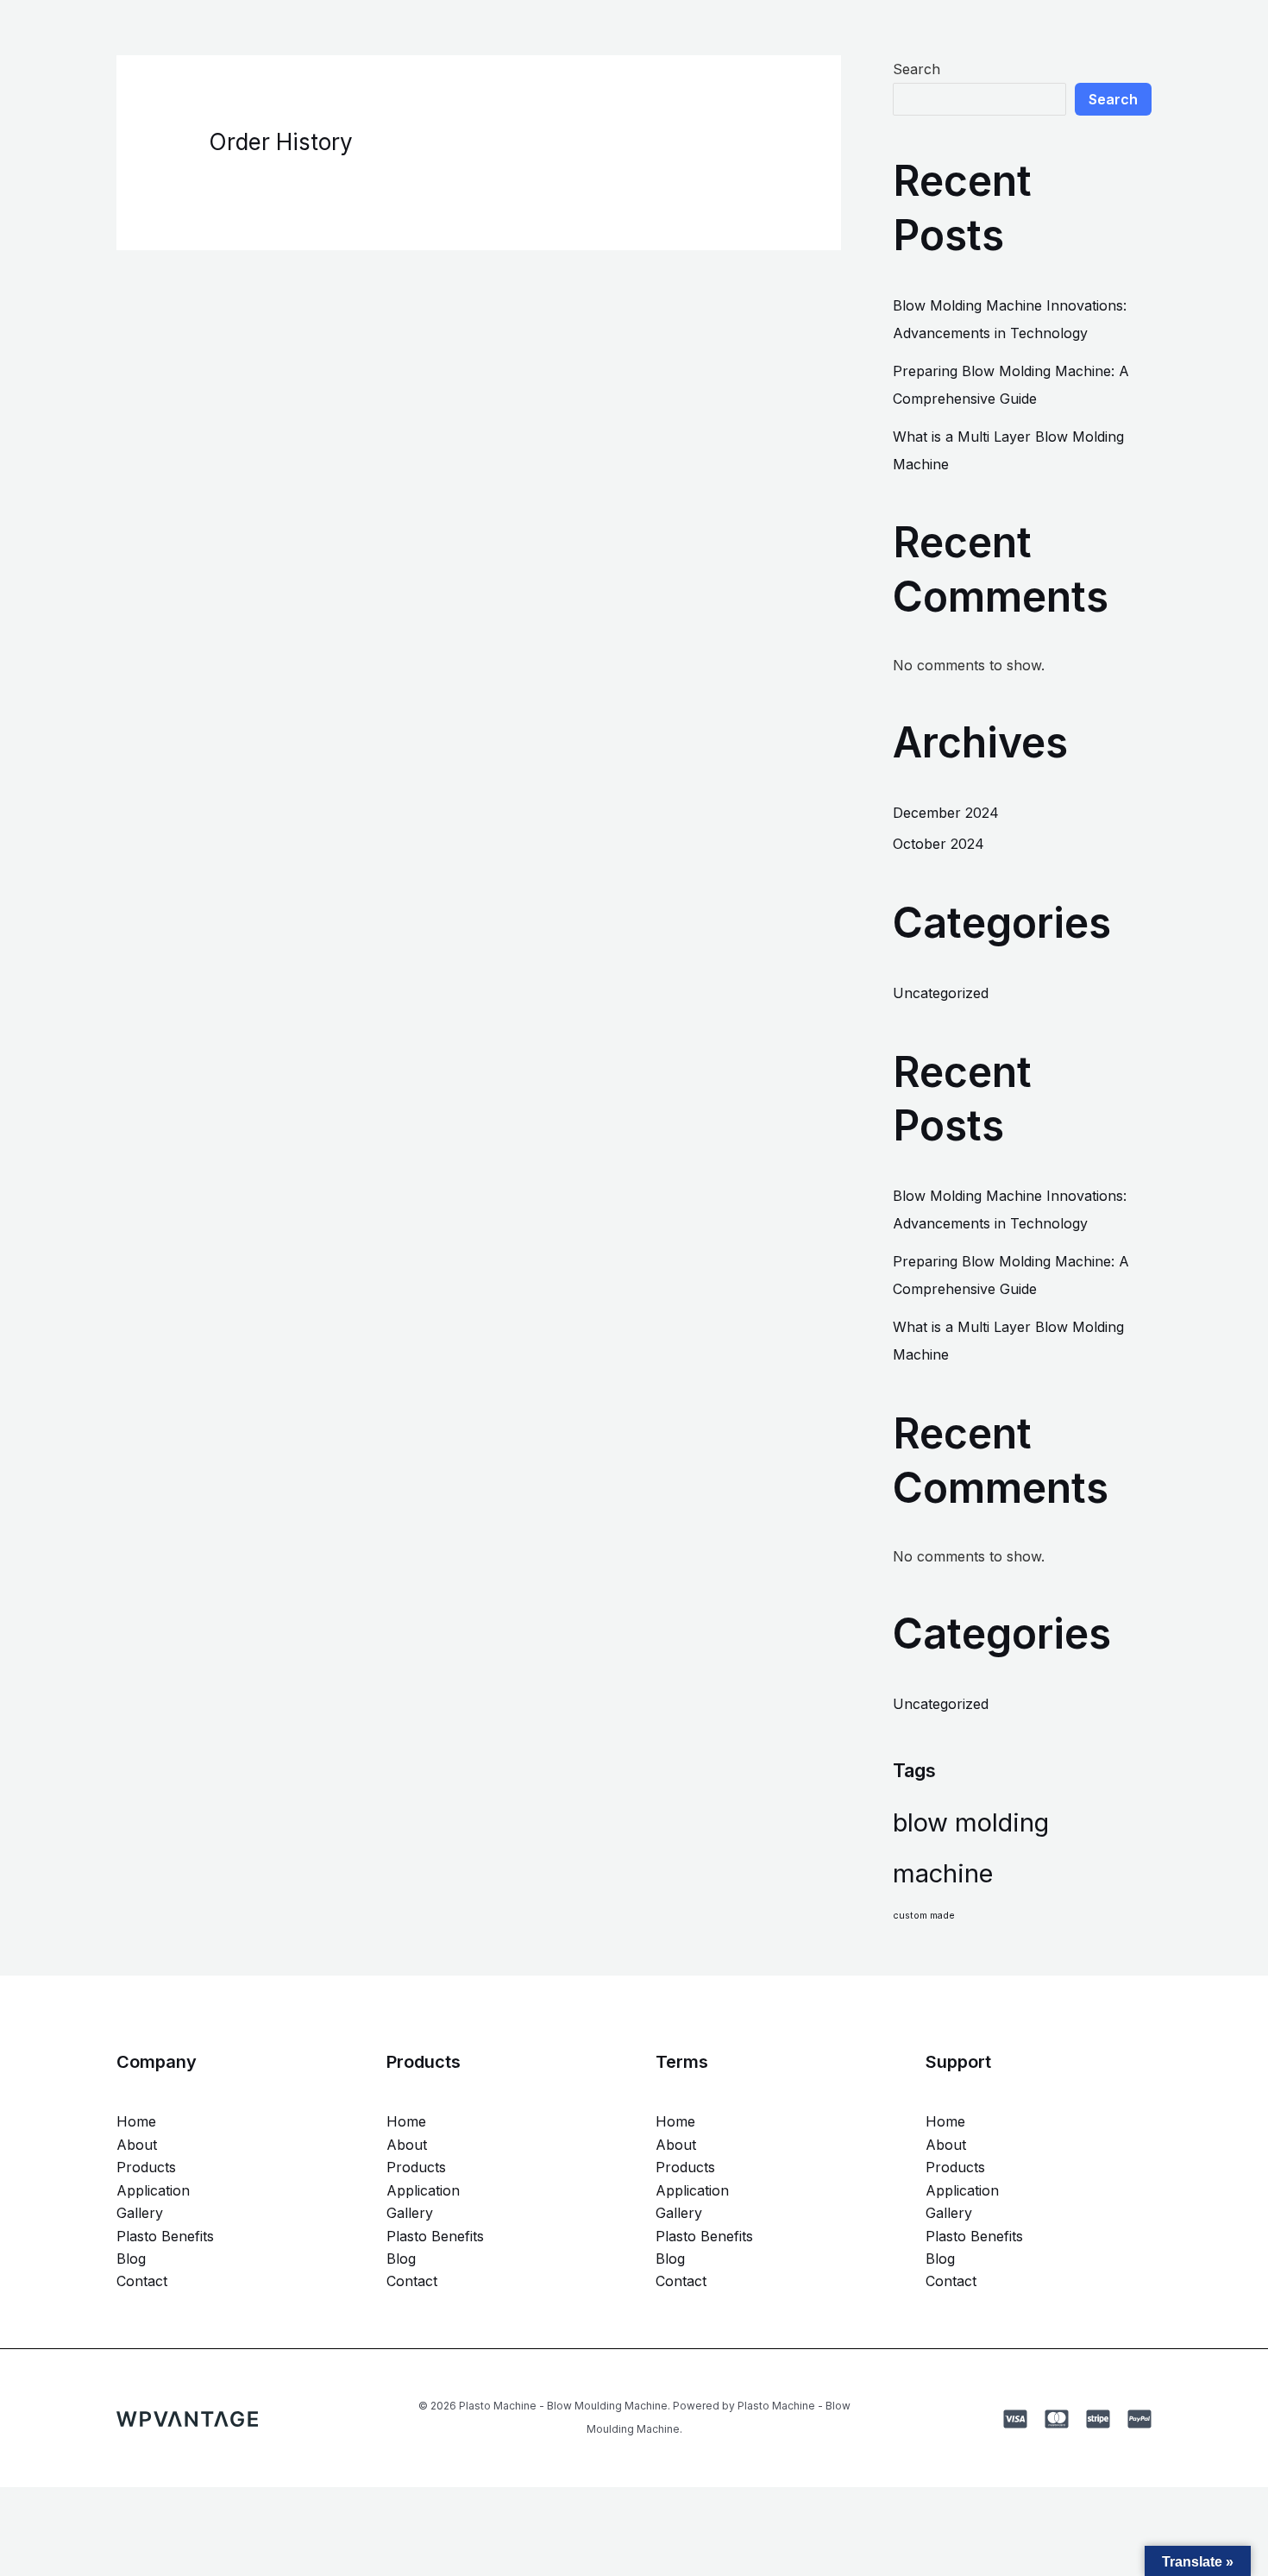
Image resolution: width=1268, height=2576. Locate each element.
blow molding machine (971, 1848)
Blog (131, 2259)
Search (916, 69)
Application (153, 2190)
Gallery (140, 2213)
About (137, 2145)
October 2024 (938, 844)
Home (136, 2121)
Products (146, 2167)
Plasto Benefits (165, 2236)
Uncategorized (941, 993)
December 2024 (946, 813)
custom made (924, 1916)
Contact (142, 2281)
